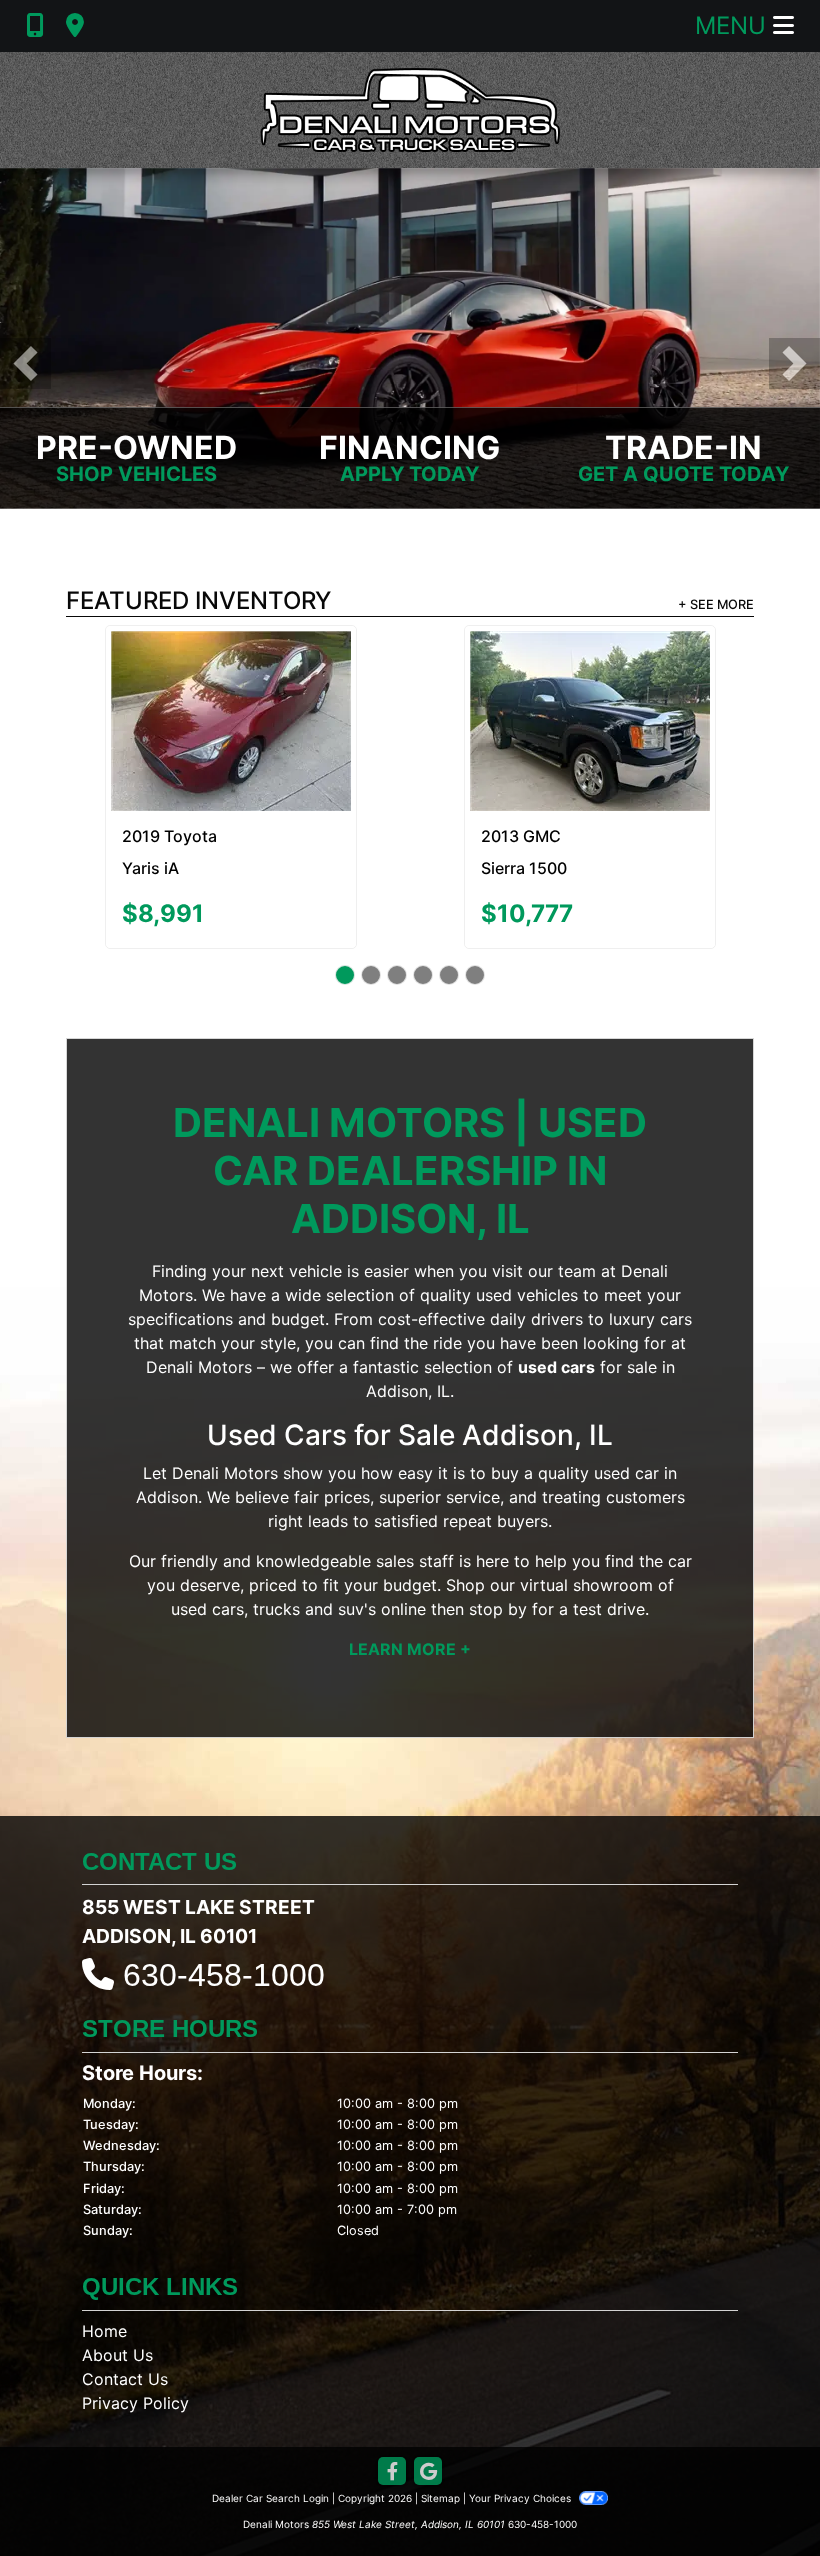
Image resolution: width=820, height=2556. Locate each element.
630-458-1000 (224, 1883)
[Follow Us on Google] (428, 2380)
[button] (25, 363)
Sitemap (440, 2406)
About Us (117, 2263)
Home (104, 2239)
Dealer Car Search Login (270, 2406)
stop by (498, 1516)
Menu (734, 25)
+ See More (716, 604)
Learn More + (410, 1556)
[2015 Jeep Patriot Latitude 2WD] (589, 669)
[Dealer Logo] (410, 110)
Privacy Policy (135, 2311)
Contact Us (125, 2287)
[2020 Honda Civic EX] (230, 675)
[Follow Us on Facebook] (392, 2380)
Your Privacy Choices (521, 2406)
